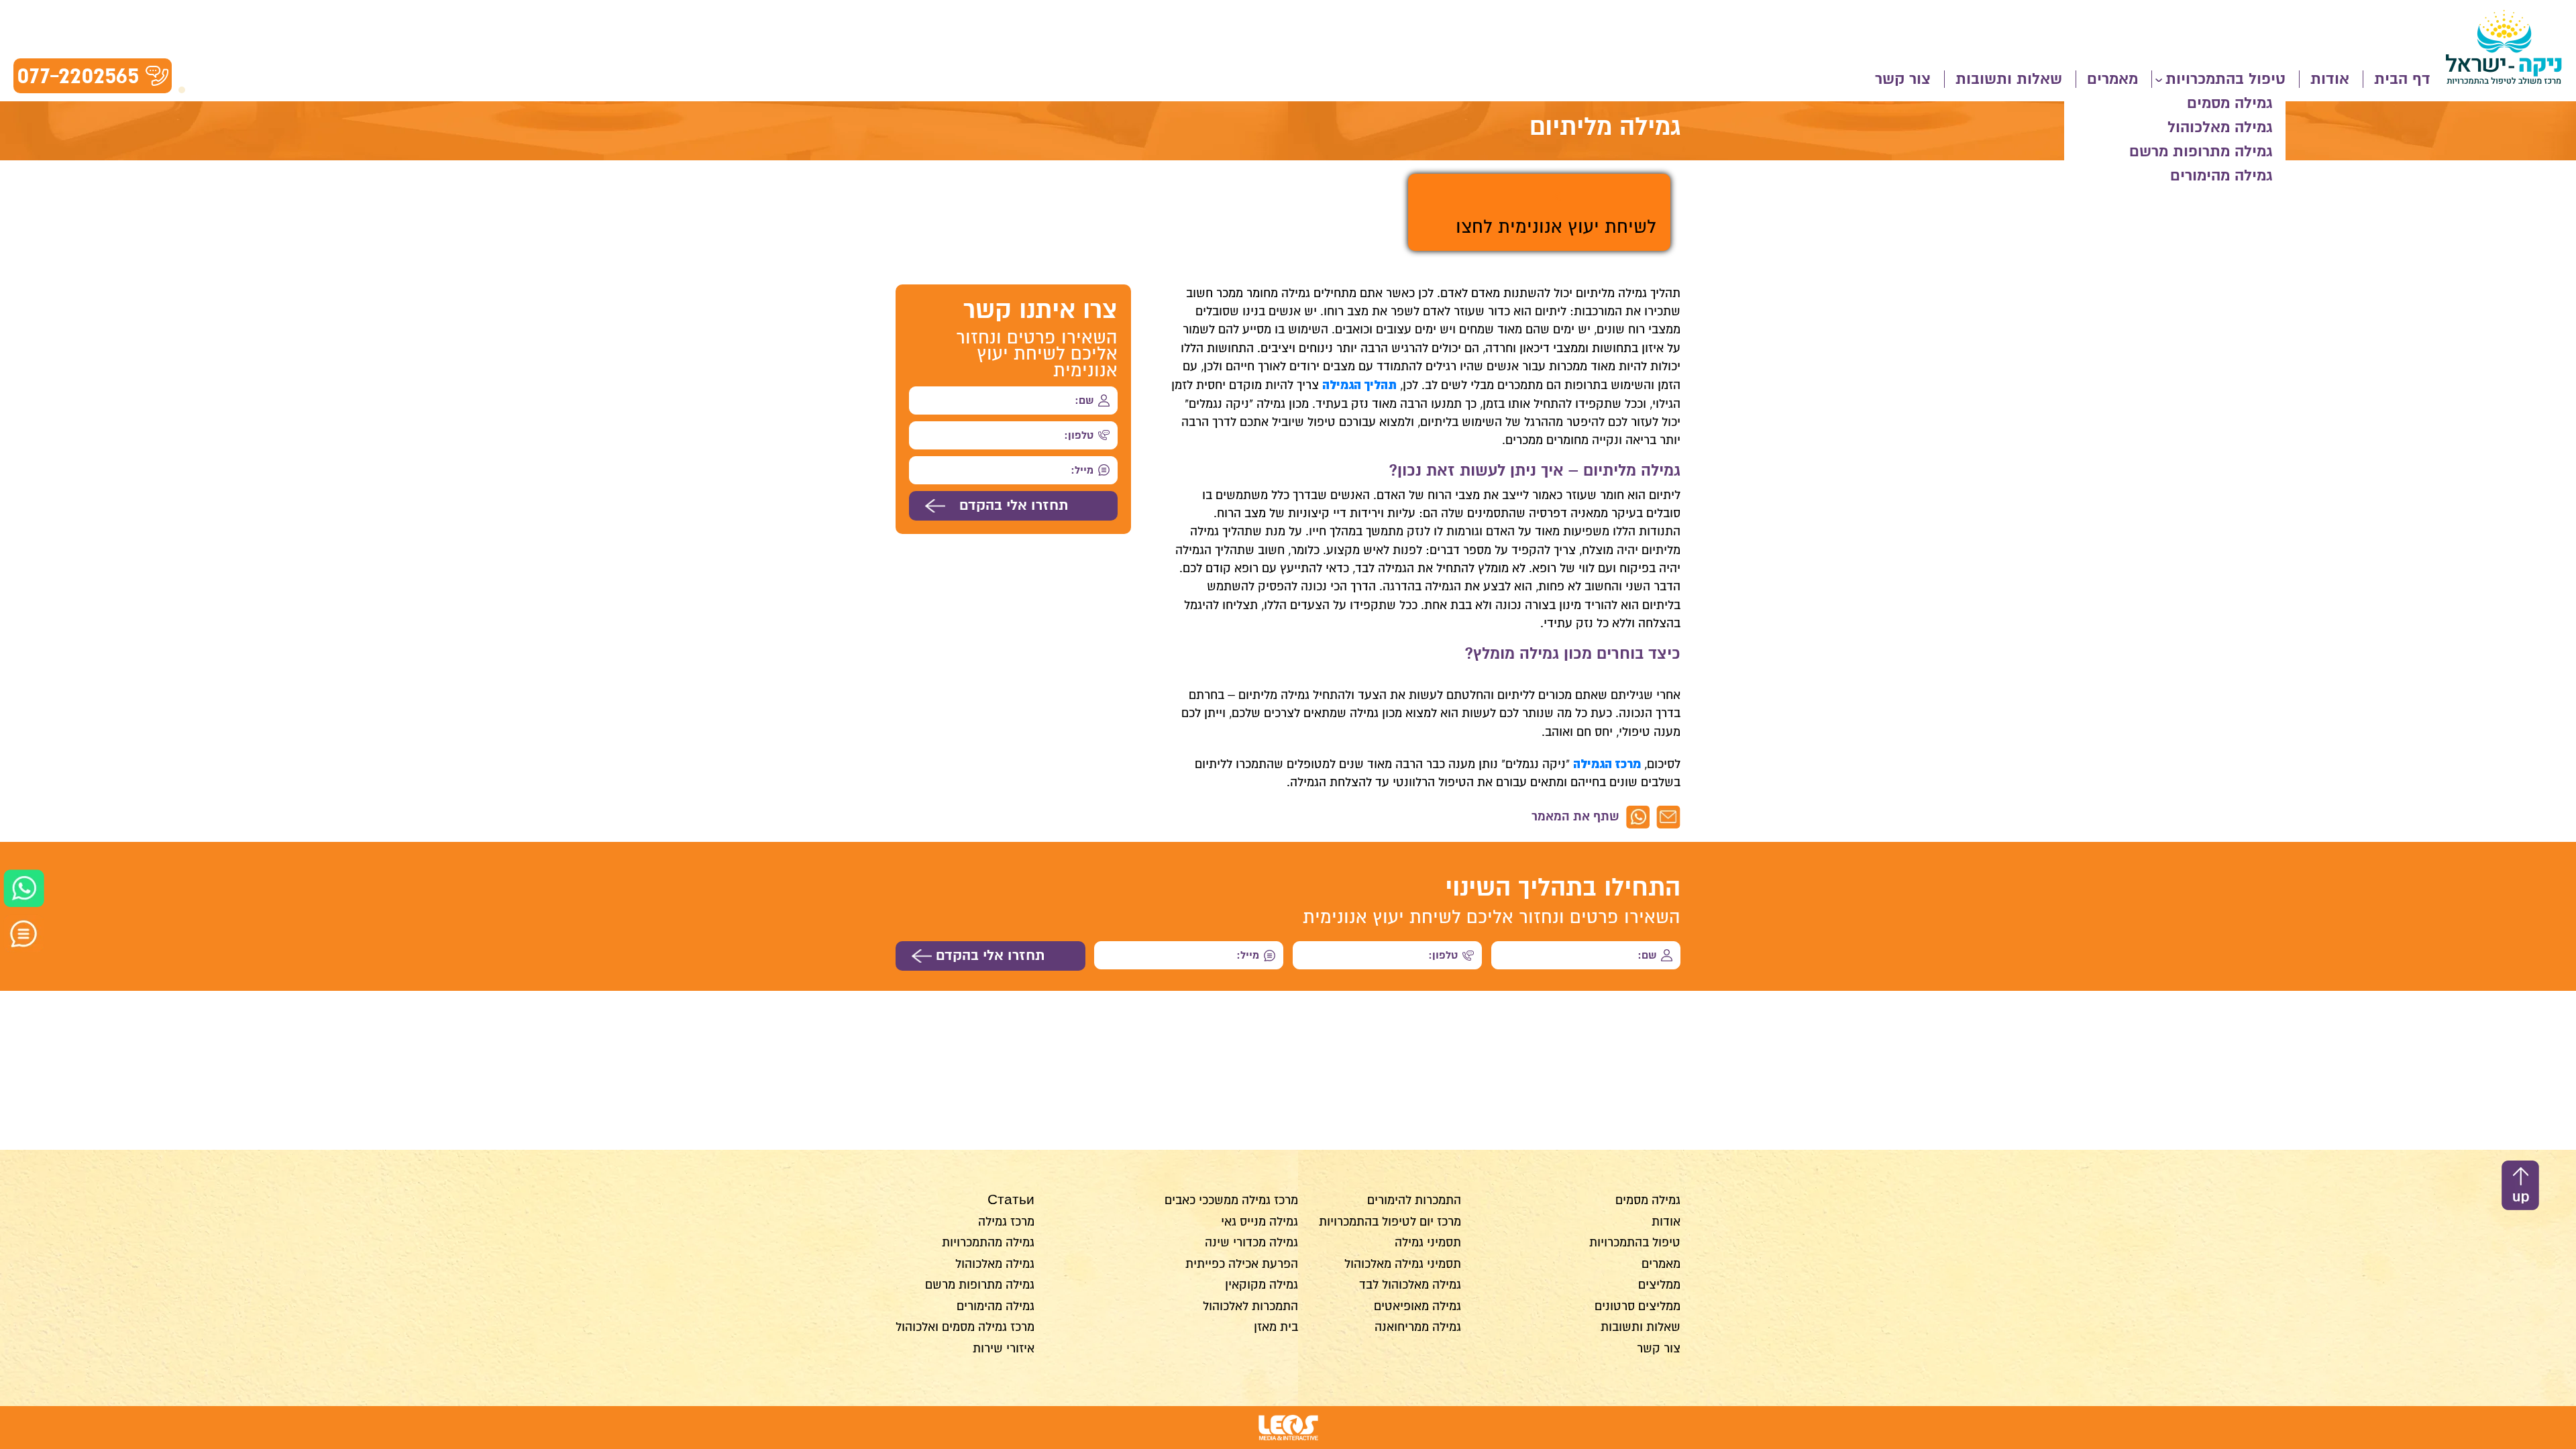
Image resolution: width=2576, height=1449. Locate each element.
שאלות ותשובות (2009, 79)
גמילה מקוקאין (1262, 1285)
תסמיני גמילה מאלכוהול (1403, 1264)
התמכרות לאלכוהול (1250, 1306)
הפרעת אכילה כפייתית (1242, 1264)
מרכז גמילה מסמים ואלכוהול (965, 1327)
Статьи (1011, 1200)
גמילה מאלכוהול (2220, 127)
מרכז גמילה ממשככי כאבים (1231, 1200)
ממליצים (1659, 1285)
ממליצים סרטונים (1638, 1306)
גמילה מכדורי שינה (1251, 1242)
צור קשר (1903, 79)
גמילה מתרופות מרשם (2201, 152)
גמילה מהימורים (2221, 176)
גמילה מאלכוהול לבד (1410, 1285)
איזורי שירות (1004, 1348)
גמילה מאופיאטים (1417, 1306)
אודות (2330, 79)
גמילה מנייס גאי (1259, 1222)
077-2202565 (78, 75)
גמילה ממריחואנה (1418, 1327)
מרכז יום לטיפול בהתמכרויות (1390, 1222)
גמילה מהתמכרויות (988, 1242)
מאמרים (2112, 79)
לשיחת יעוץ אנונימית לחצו (1556, 227)
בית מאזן (1276, 1327)
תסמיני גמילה (1428, 1242)
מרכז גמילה (1006, 1222)
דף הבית (2402, 79)
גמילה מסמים (2230, 103)
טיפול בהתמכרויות (2225, 79)
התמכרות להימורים (1414, 1200)
